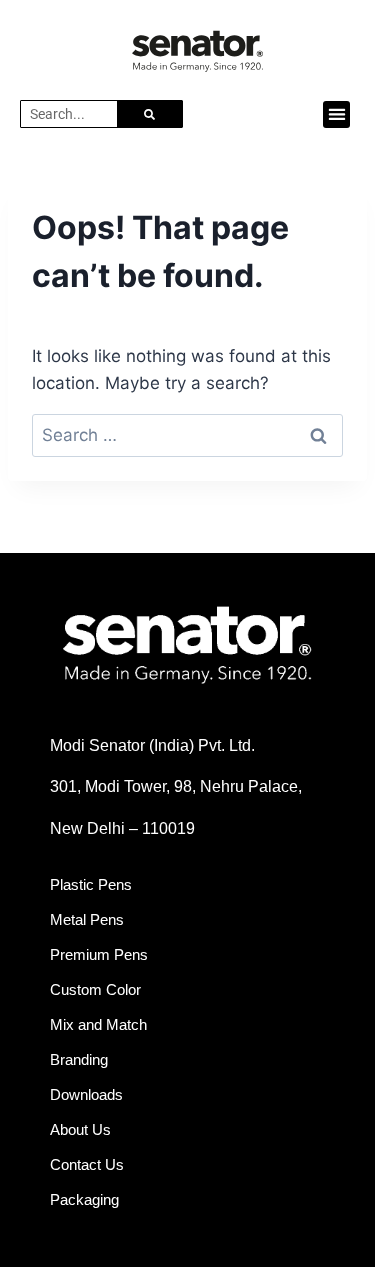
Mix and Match (98, 1024)
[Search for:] (187, 435)
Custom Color (95, 989)
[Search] (149, 114)
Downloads (86, 1094)
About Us (80, 1129)
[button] (336, 114)
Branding (79, 1059)
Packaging (84, 1199)
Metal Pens (87, 919)
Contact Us (87, 1164)
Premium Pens (99, 954)
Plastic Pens (91, 884)
